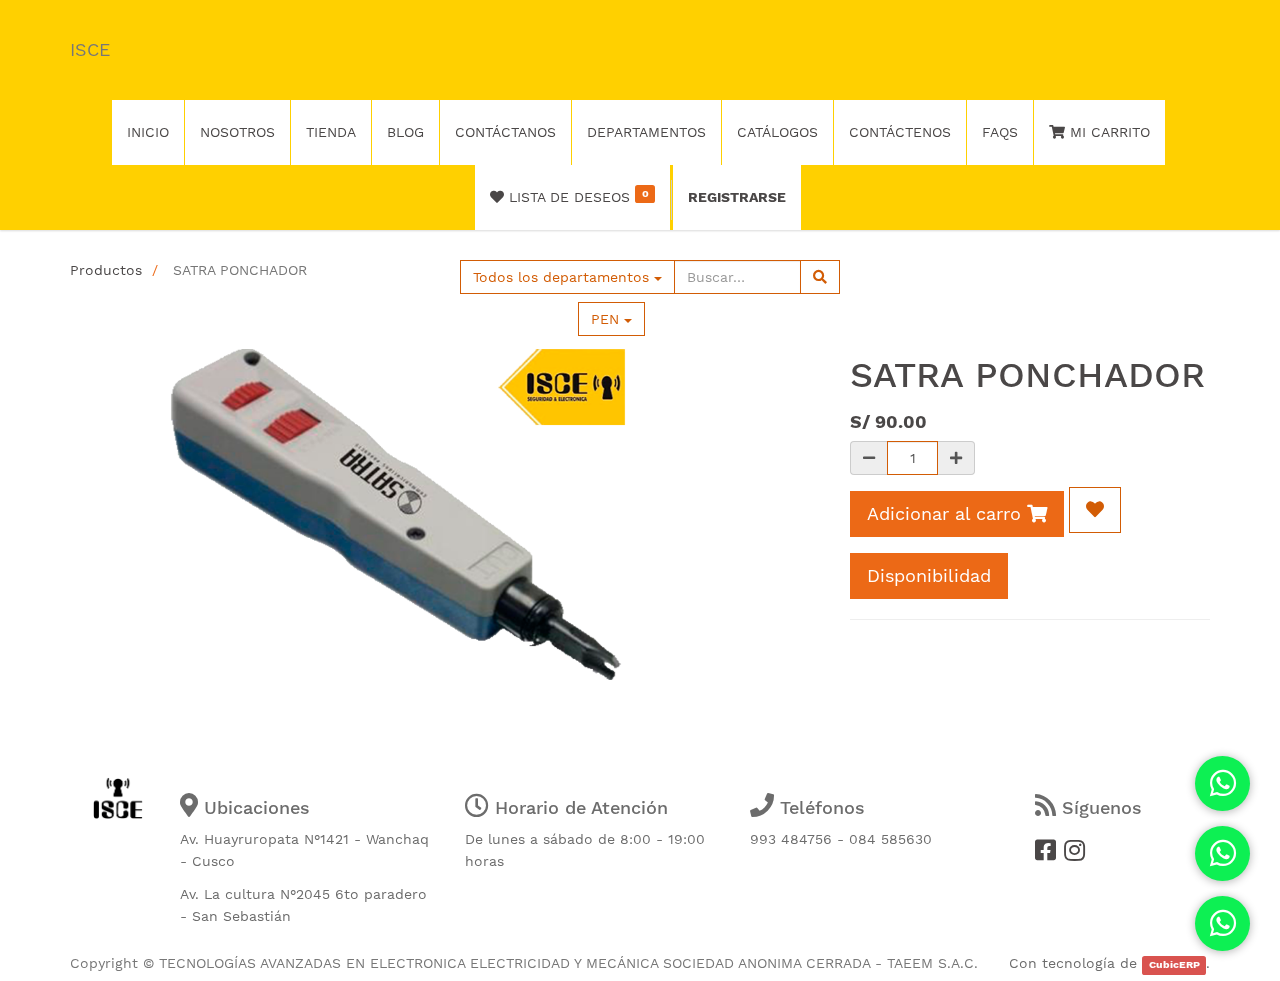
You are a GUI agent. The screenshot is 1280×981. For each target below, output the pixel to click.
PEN (607, 319)
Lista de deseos (576, 196)
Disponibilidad (929, 575)
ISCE (90, 49)
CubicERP (1174, 964)
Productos (106, 270)
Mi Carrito (1107, 132)
